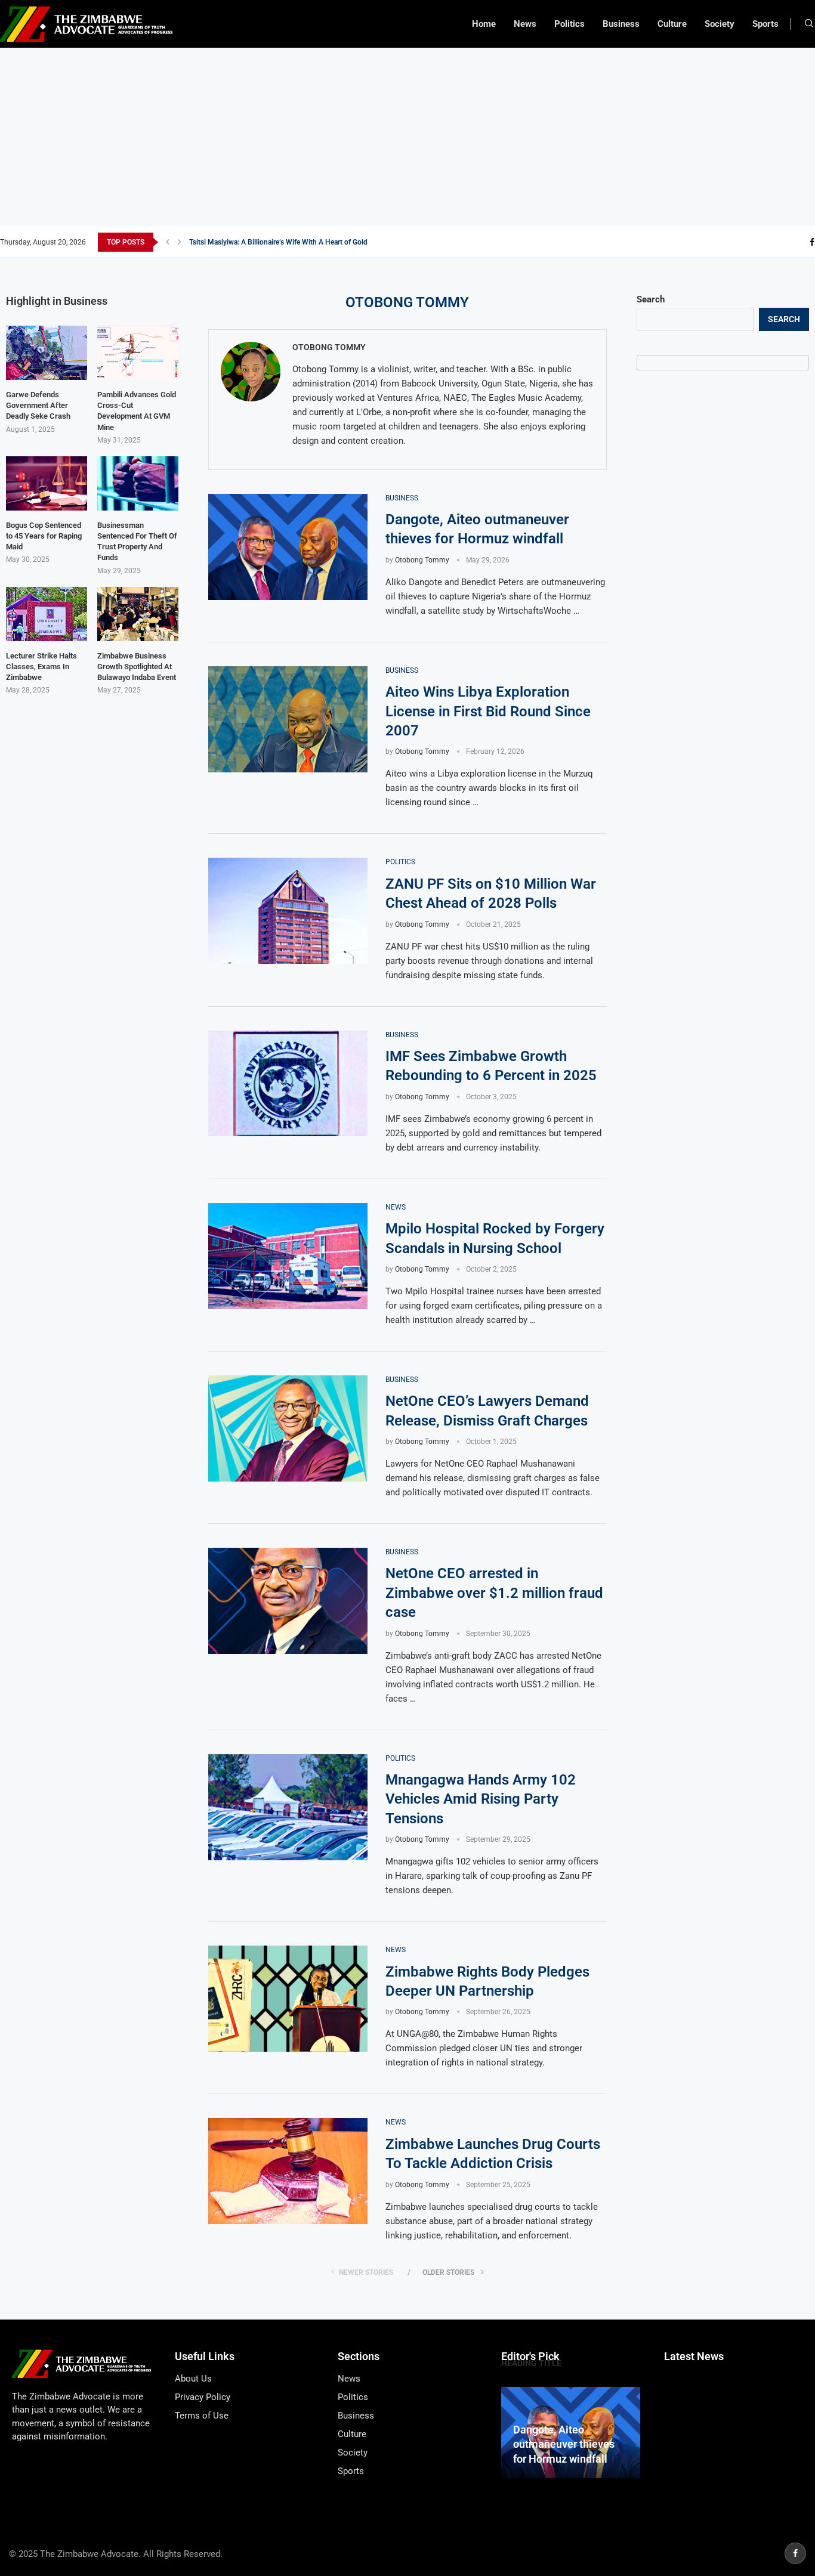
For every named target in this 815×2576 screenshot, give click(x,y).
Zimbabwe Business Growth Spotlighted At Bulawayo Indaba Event (137, 667)
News (525, 24)
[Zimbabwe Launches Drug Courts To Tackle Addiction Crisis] (288, 2171)
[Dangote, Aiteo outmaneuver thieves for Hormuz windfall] (288, 547)
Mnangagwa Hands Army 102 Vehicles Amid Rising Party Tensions (481, 1799)
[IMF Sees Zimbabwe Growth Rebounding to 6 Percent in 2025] (288, 1084)
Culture (672, 24)
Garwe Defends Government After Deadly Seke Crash (38, 405)
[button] (168, 242)
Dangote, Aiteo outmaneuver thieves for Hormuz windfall (564, 2444)
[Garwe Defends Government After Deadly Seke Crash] (47, 353)
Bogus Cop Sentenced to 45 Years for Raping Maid (44, 536)
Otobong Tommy (329, 347)
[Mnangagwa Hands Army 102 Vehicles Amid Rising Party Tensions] (288, 1807)
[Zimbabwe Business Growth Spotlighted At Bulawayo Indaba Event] (138, 614)
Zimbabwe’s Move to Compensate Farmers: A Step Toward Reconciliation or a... (314, 242)
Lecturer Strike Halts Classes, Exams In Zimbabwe (41, 667)
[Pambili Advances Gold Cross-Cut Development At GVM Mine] (138, 353)
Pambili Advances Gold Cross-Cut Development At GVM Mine (137, 411)
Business (621, 24)
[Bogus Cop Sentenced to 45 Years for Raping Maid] (47, 483)
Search (651, 299)
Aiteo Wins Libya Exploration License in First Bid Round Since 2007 (488, 711)
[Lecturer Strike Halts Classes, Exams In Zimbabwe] (47, 614)
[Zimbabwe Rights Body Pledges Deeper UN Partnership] (288, 1999)
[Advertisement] (407, 137)
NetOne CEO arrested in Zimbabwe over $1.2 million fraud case (494, 1593)
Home (484, 24)
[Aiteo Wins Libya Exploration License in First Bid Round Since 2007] (288, 719)
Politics (569, 24)
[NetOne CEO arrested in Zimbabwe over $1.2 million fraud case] (288, 1601)
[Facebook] (812, 242)
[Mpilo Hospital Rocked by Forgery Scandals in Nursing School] (288, 1256)
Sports (765, 24)
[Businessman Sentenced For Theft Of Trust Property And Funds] (138, 483)
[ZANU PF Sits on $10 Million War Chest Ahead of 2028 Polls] (288, 911)
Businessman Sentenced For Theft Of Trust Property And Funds (137, 542)
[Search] (809, 24)
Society (720, 24)
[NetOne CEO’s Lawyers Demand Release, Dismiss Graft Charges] (288, 1428)
